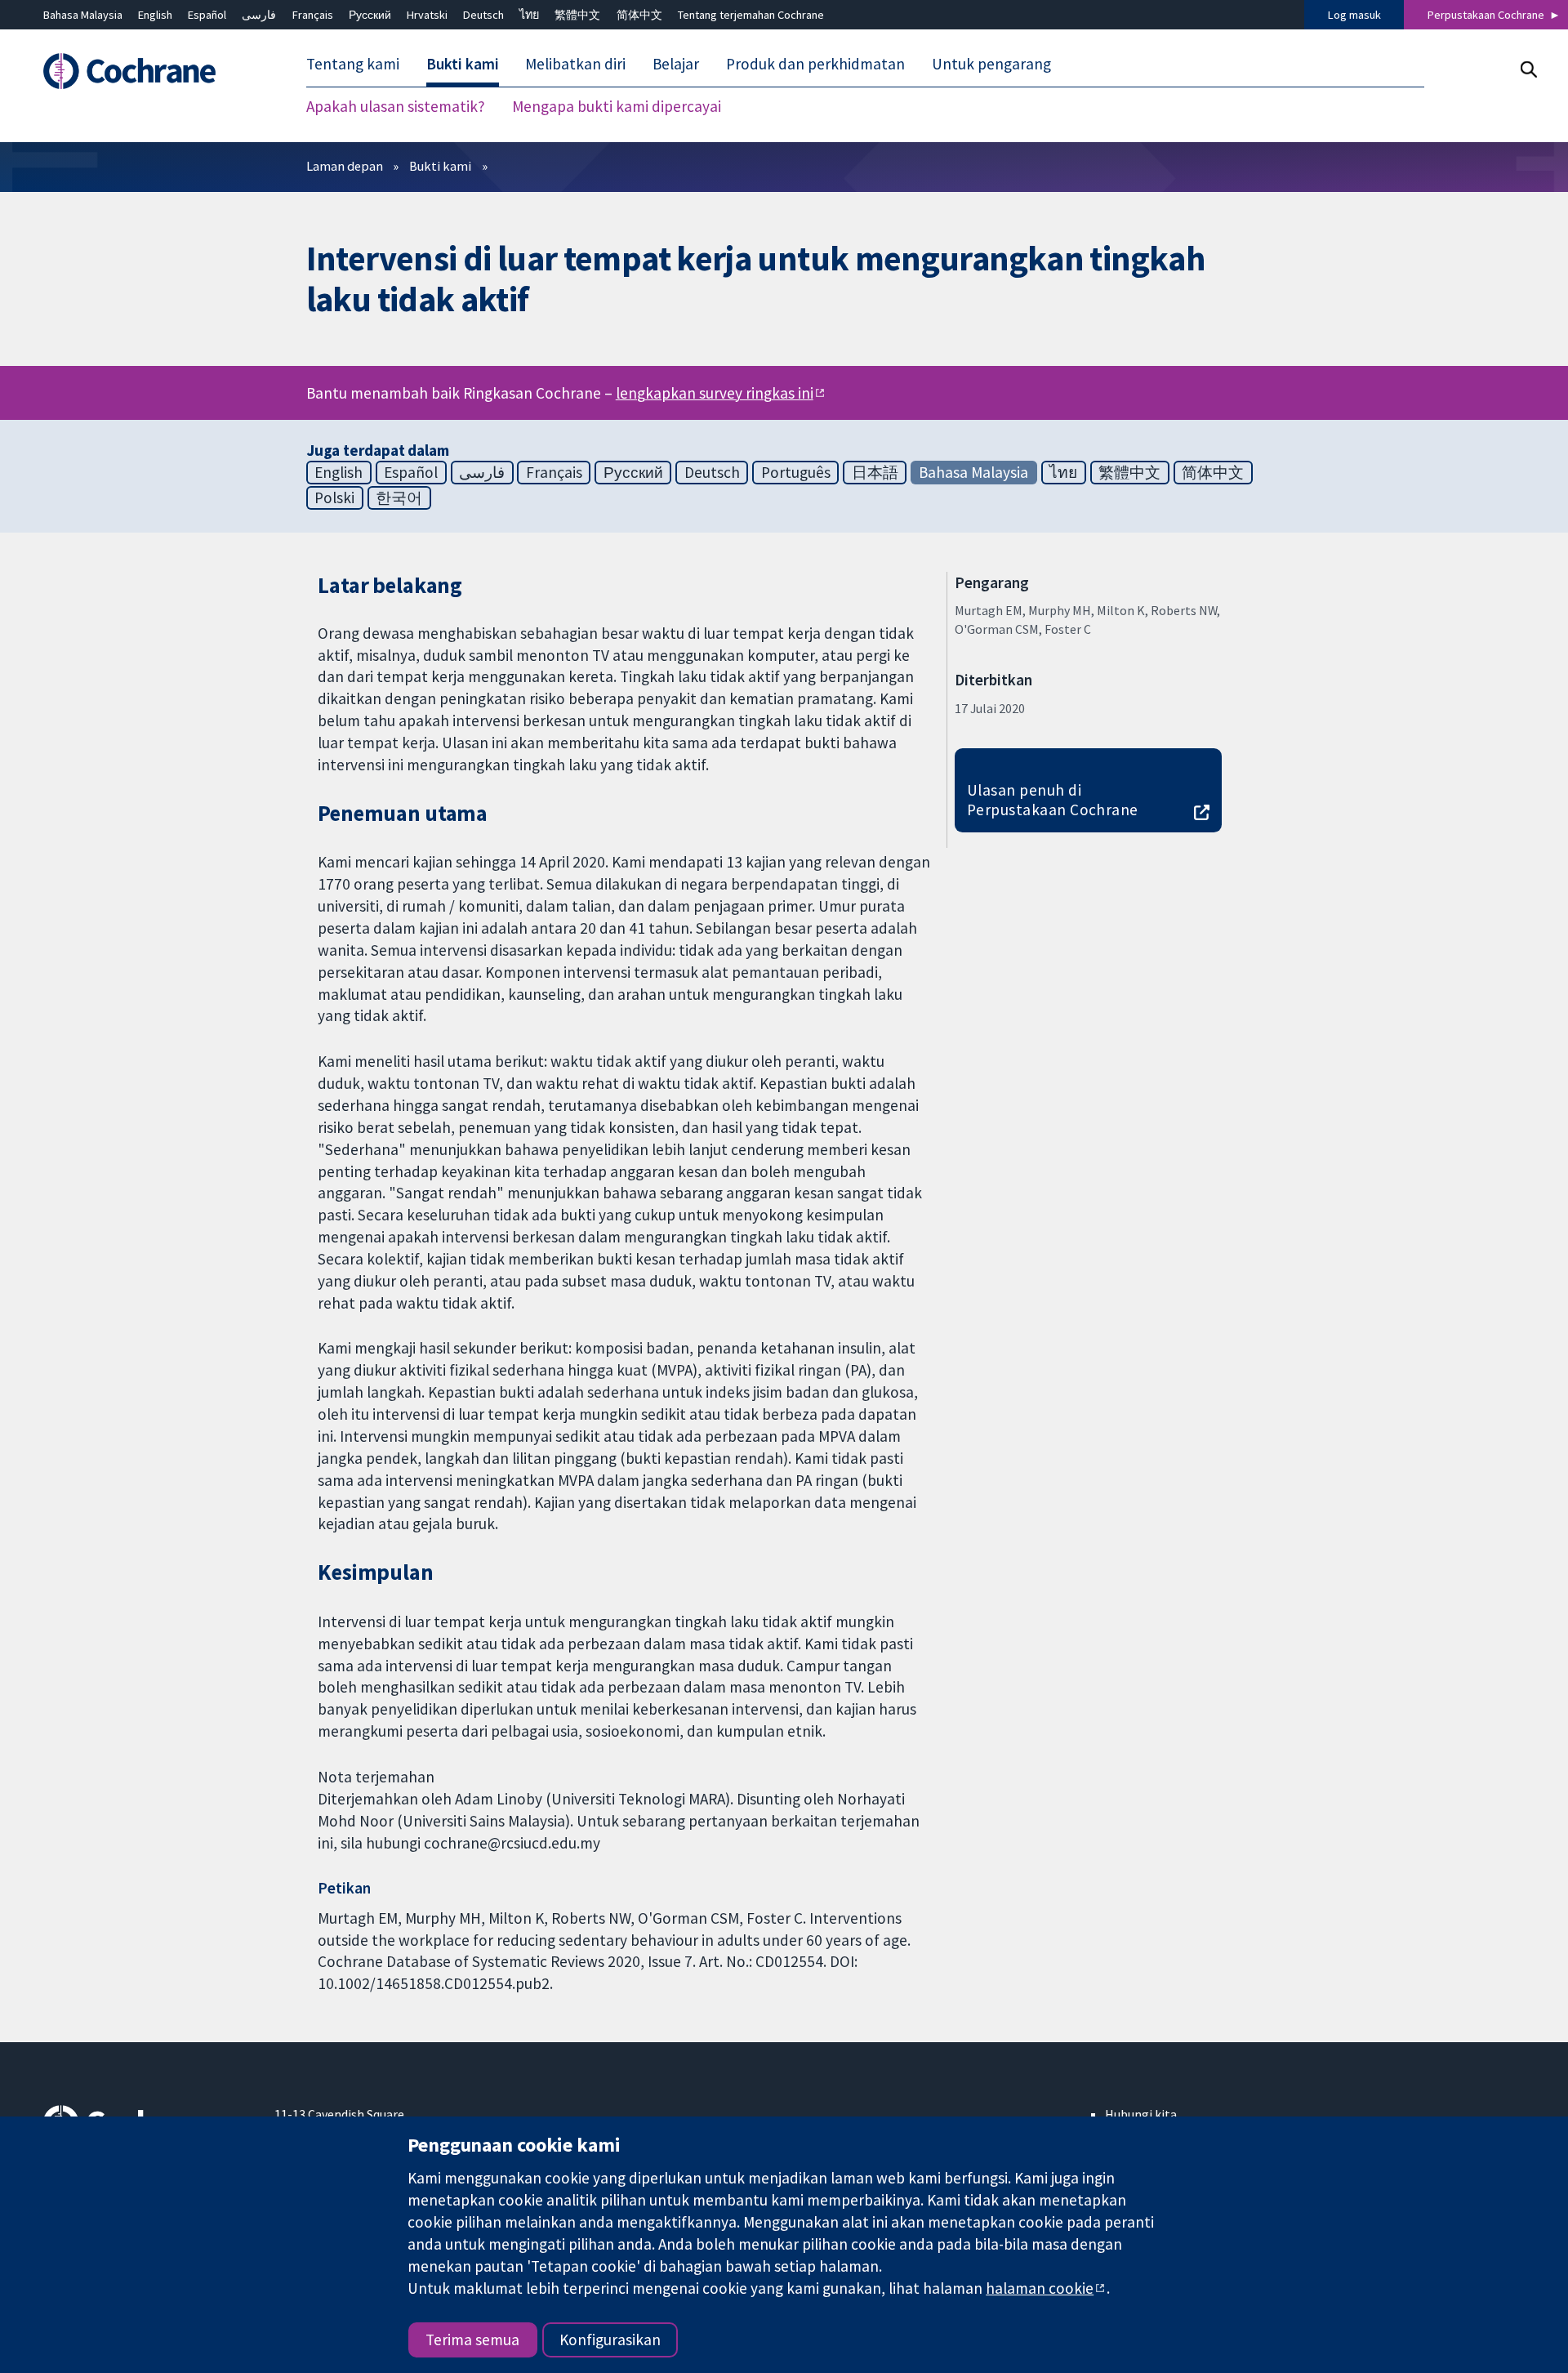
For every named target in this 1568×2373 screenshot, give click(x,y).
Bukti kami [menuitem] (463, 64)
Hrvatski (427, 15)
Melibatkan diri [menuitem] (575, 64)
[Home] (147, 71)
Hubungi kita (1141, 2114)
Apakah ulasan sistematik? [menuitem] (396, 106)
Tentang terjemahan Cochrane (751, 15)
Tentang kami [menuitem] (353, 64)
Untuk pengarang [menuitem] (991, 64)
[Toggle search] (1528, 69)
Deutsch (483, 15)
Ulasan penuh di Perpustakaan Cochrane (1053, 800)
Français (313, 15)
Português (796, 472)
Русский (370, 15)
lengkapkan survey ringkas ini (715, 393)
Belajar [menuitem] (676, 64)
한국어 (399, 497)
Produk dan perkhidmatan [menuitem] (815, 64)
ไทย (529, 15)
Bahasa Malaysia (83, 15)
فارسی (259, 15)
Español (207, 15)
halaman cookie (1040, 2288)
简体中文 (639, 15)
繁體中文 (577, 15)
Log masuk (1354, 15)
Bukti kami (440, 166)
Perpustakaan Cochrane (1486, 15)
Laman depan (345, 166)
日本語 (875, 472)
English (155, 15)
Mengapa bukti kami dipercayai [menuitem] (617, 106)
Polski (334, 497)
